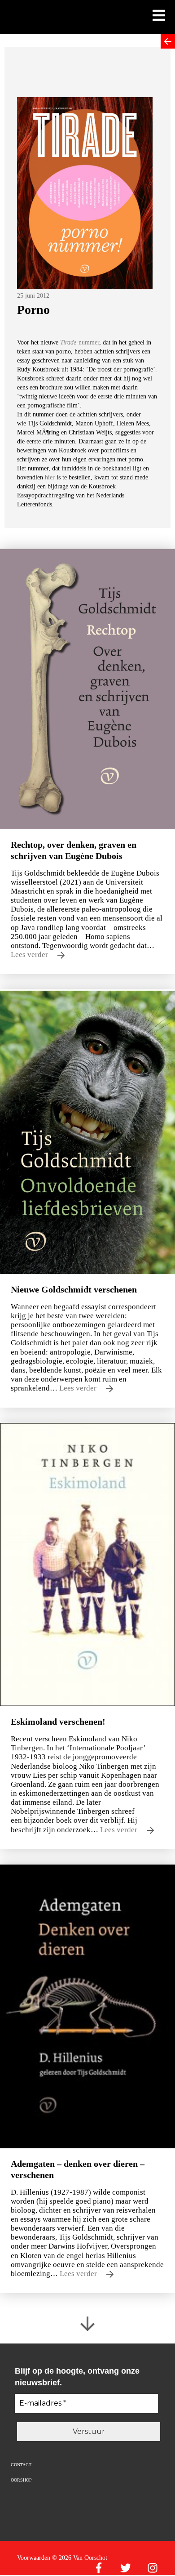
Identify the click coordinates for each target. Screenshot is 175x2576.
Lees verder (30, 955)
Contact (21, 2465)
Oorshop (21, 2480)
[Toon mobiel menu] (159, 16)
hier (50, 477)
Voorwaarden (34, 2558)
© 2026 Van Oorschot (80, 2558)
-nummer (80, 342)
